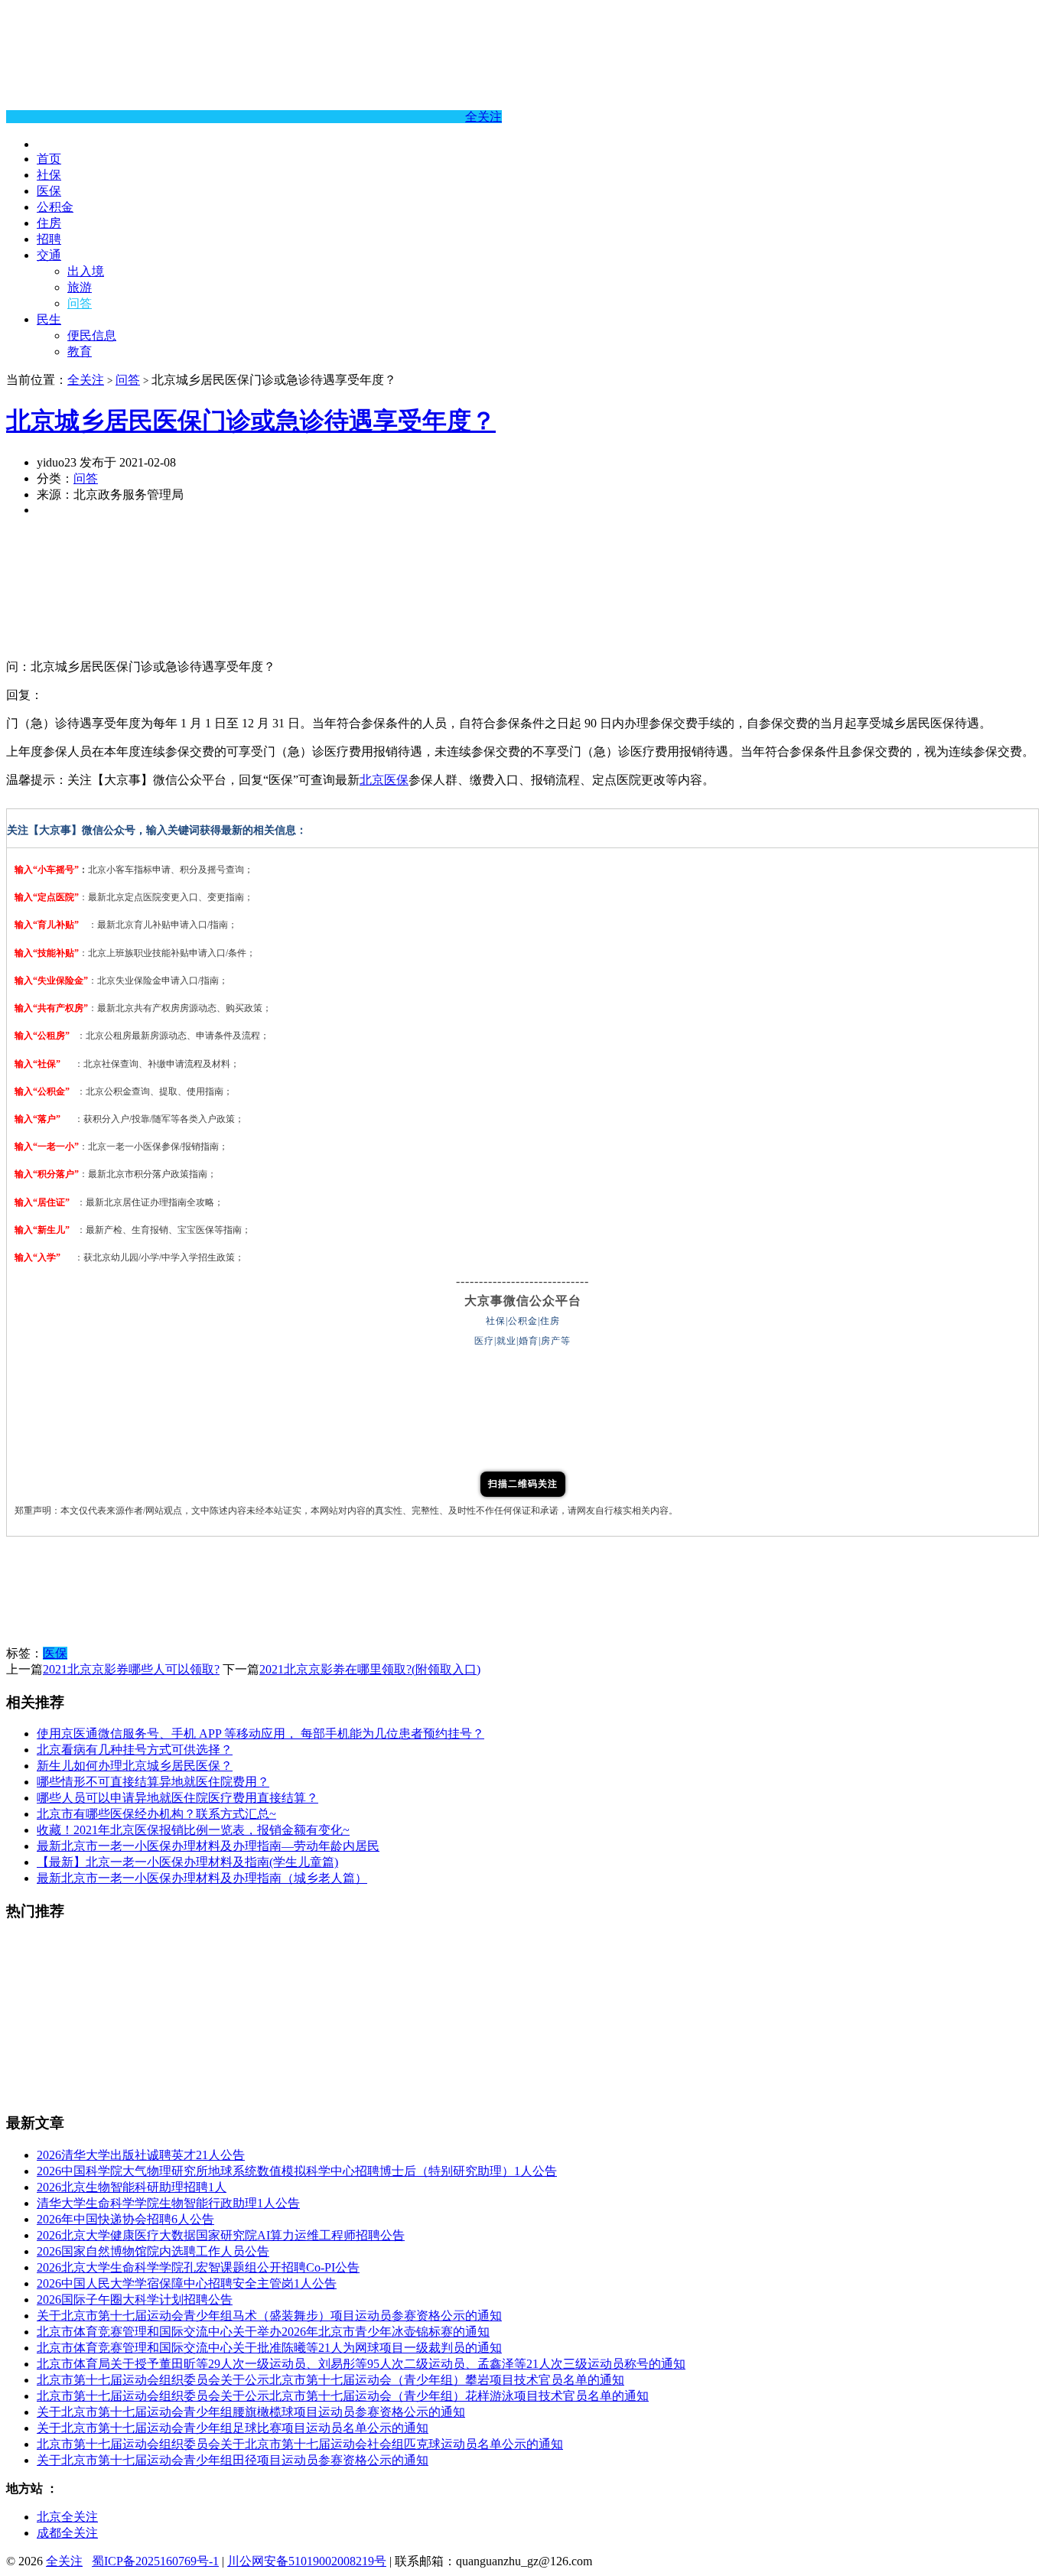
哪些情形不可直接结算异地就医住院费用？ (153, 1782)
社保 (49, 175)
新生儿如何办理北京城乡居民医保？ (135, 1766)
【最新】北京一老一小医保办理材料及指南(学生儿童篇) (187, 1862)
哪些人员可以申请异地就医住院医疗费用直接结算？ (177, 1798)
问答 (80, 303)
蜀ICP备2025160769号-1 (155, 2561)
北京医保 (384, 780)
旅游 (80, 287)
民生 (49, 319)
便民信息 (92, 335)
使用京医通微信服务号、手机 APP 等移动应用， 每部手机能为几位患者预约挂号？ (260, 1734)
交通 (49, 255)
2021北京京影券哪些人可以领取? (131, 1669)
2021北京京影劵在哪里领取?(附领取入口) (370, 1669)
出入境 (86, 271)
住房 (49, 223)
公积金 (55, 207)
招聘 (49, 239)
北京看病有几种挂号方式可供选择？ (135, 1750)
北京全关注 (67, 2517)
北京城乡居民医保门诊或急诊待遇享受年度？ (251, 421)
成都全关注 (67, 2533)
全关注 (483, 117)
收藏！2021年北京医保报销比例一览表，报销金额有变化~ (193, 1830)
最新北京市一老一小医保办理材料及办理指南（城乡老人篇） (202, 1878)
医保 (49, 191)
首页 (49, 159)
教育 (80, 351)
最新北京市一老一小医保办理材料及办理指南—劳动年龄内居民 (208, 1846)
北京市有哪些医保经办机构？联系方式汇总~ (156, 1814)
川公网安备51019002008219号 (307, 2561)
